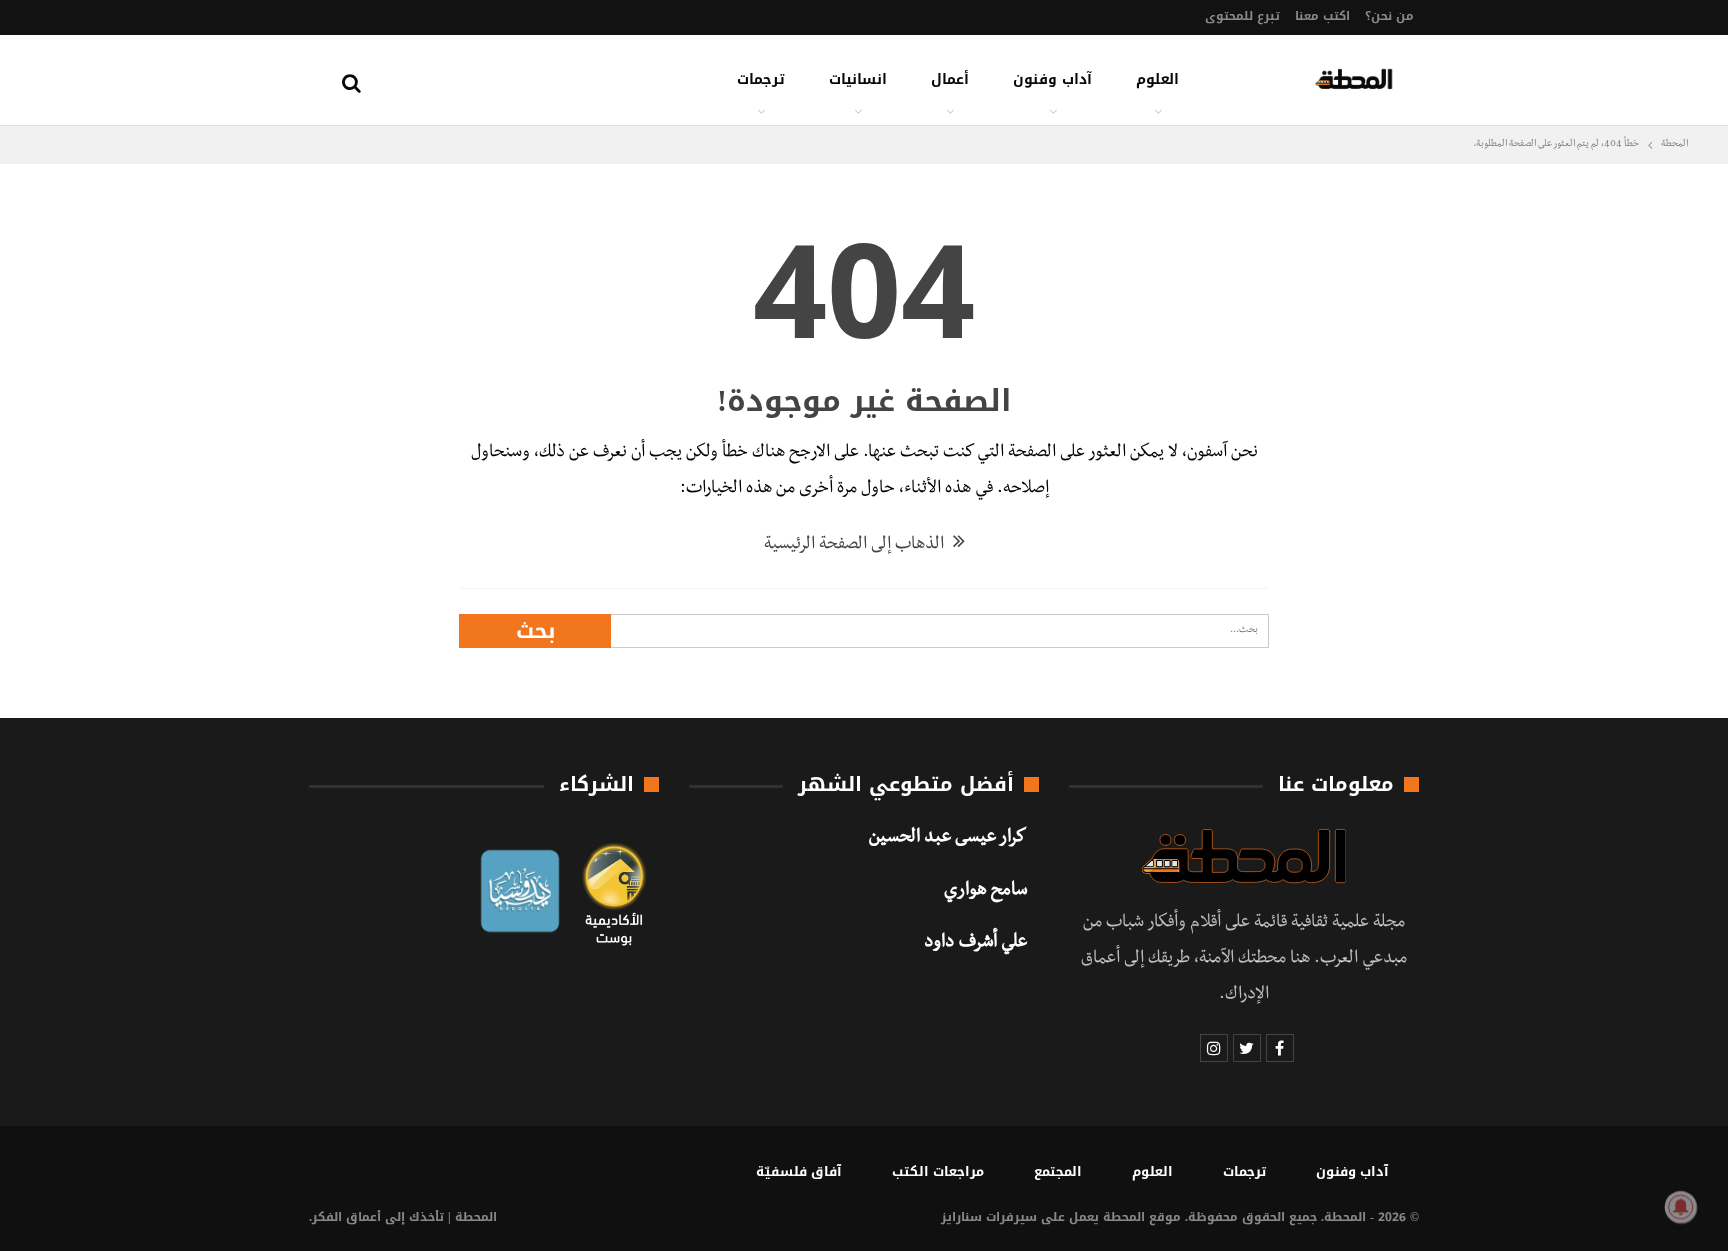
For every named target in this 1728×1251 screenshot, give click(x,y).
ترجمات (761, 79)
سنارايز (961, 1217)
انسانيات (858, 79)
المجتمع (1058, 1171)
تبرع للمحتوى (1242, 16)
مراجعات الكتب (938, 1171)
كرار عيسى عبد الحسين (948, 839)
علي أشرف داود (975, 944)
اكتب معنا (1322, 16)
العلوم (1157, 79)
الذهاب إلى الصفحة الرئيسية (856, 545)
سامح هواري (985, 892)
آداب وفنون (1052, 79)
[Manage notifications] (1681, 1207)
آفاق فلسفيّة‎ (799, 1171)
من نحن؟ (1389, 16)
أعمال (950, 79)
